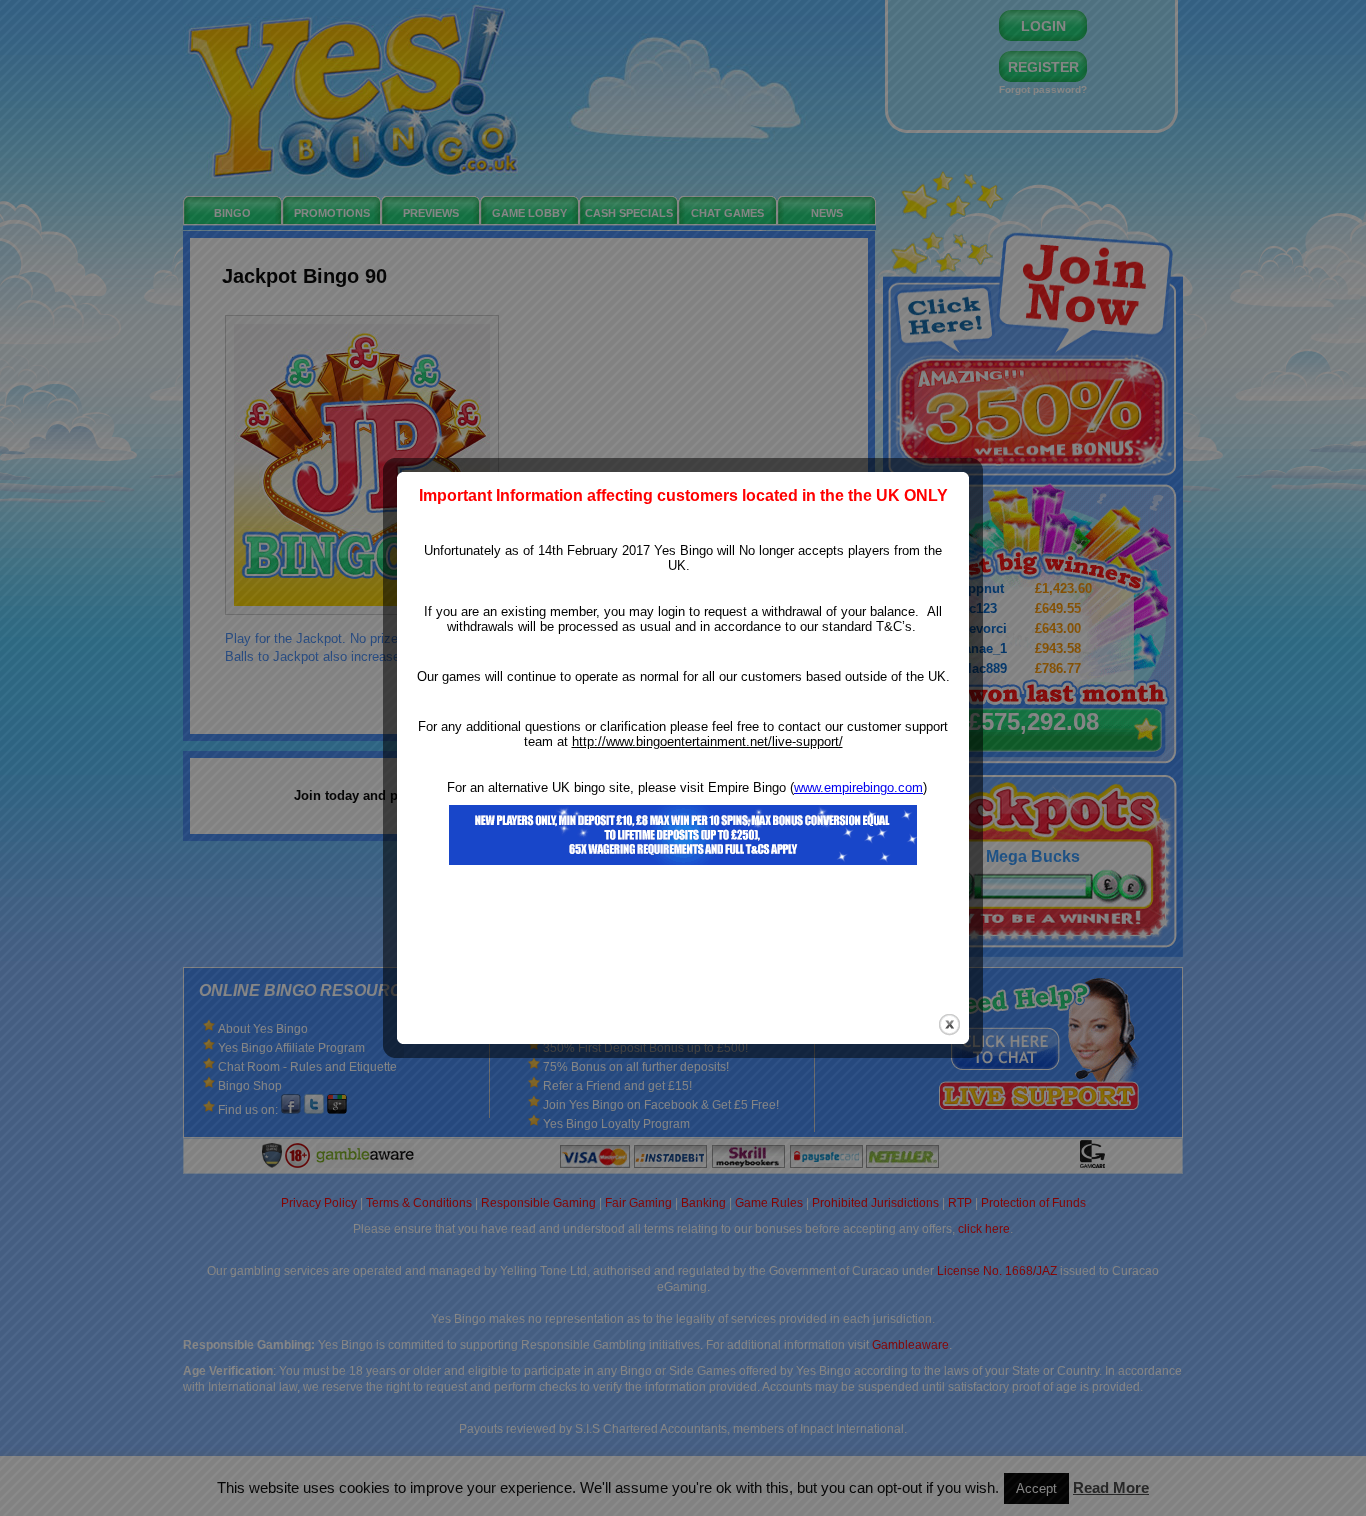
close (949, 1024)
